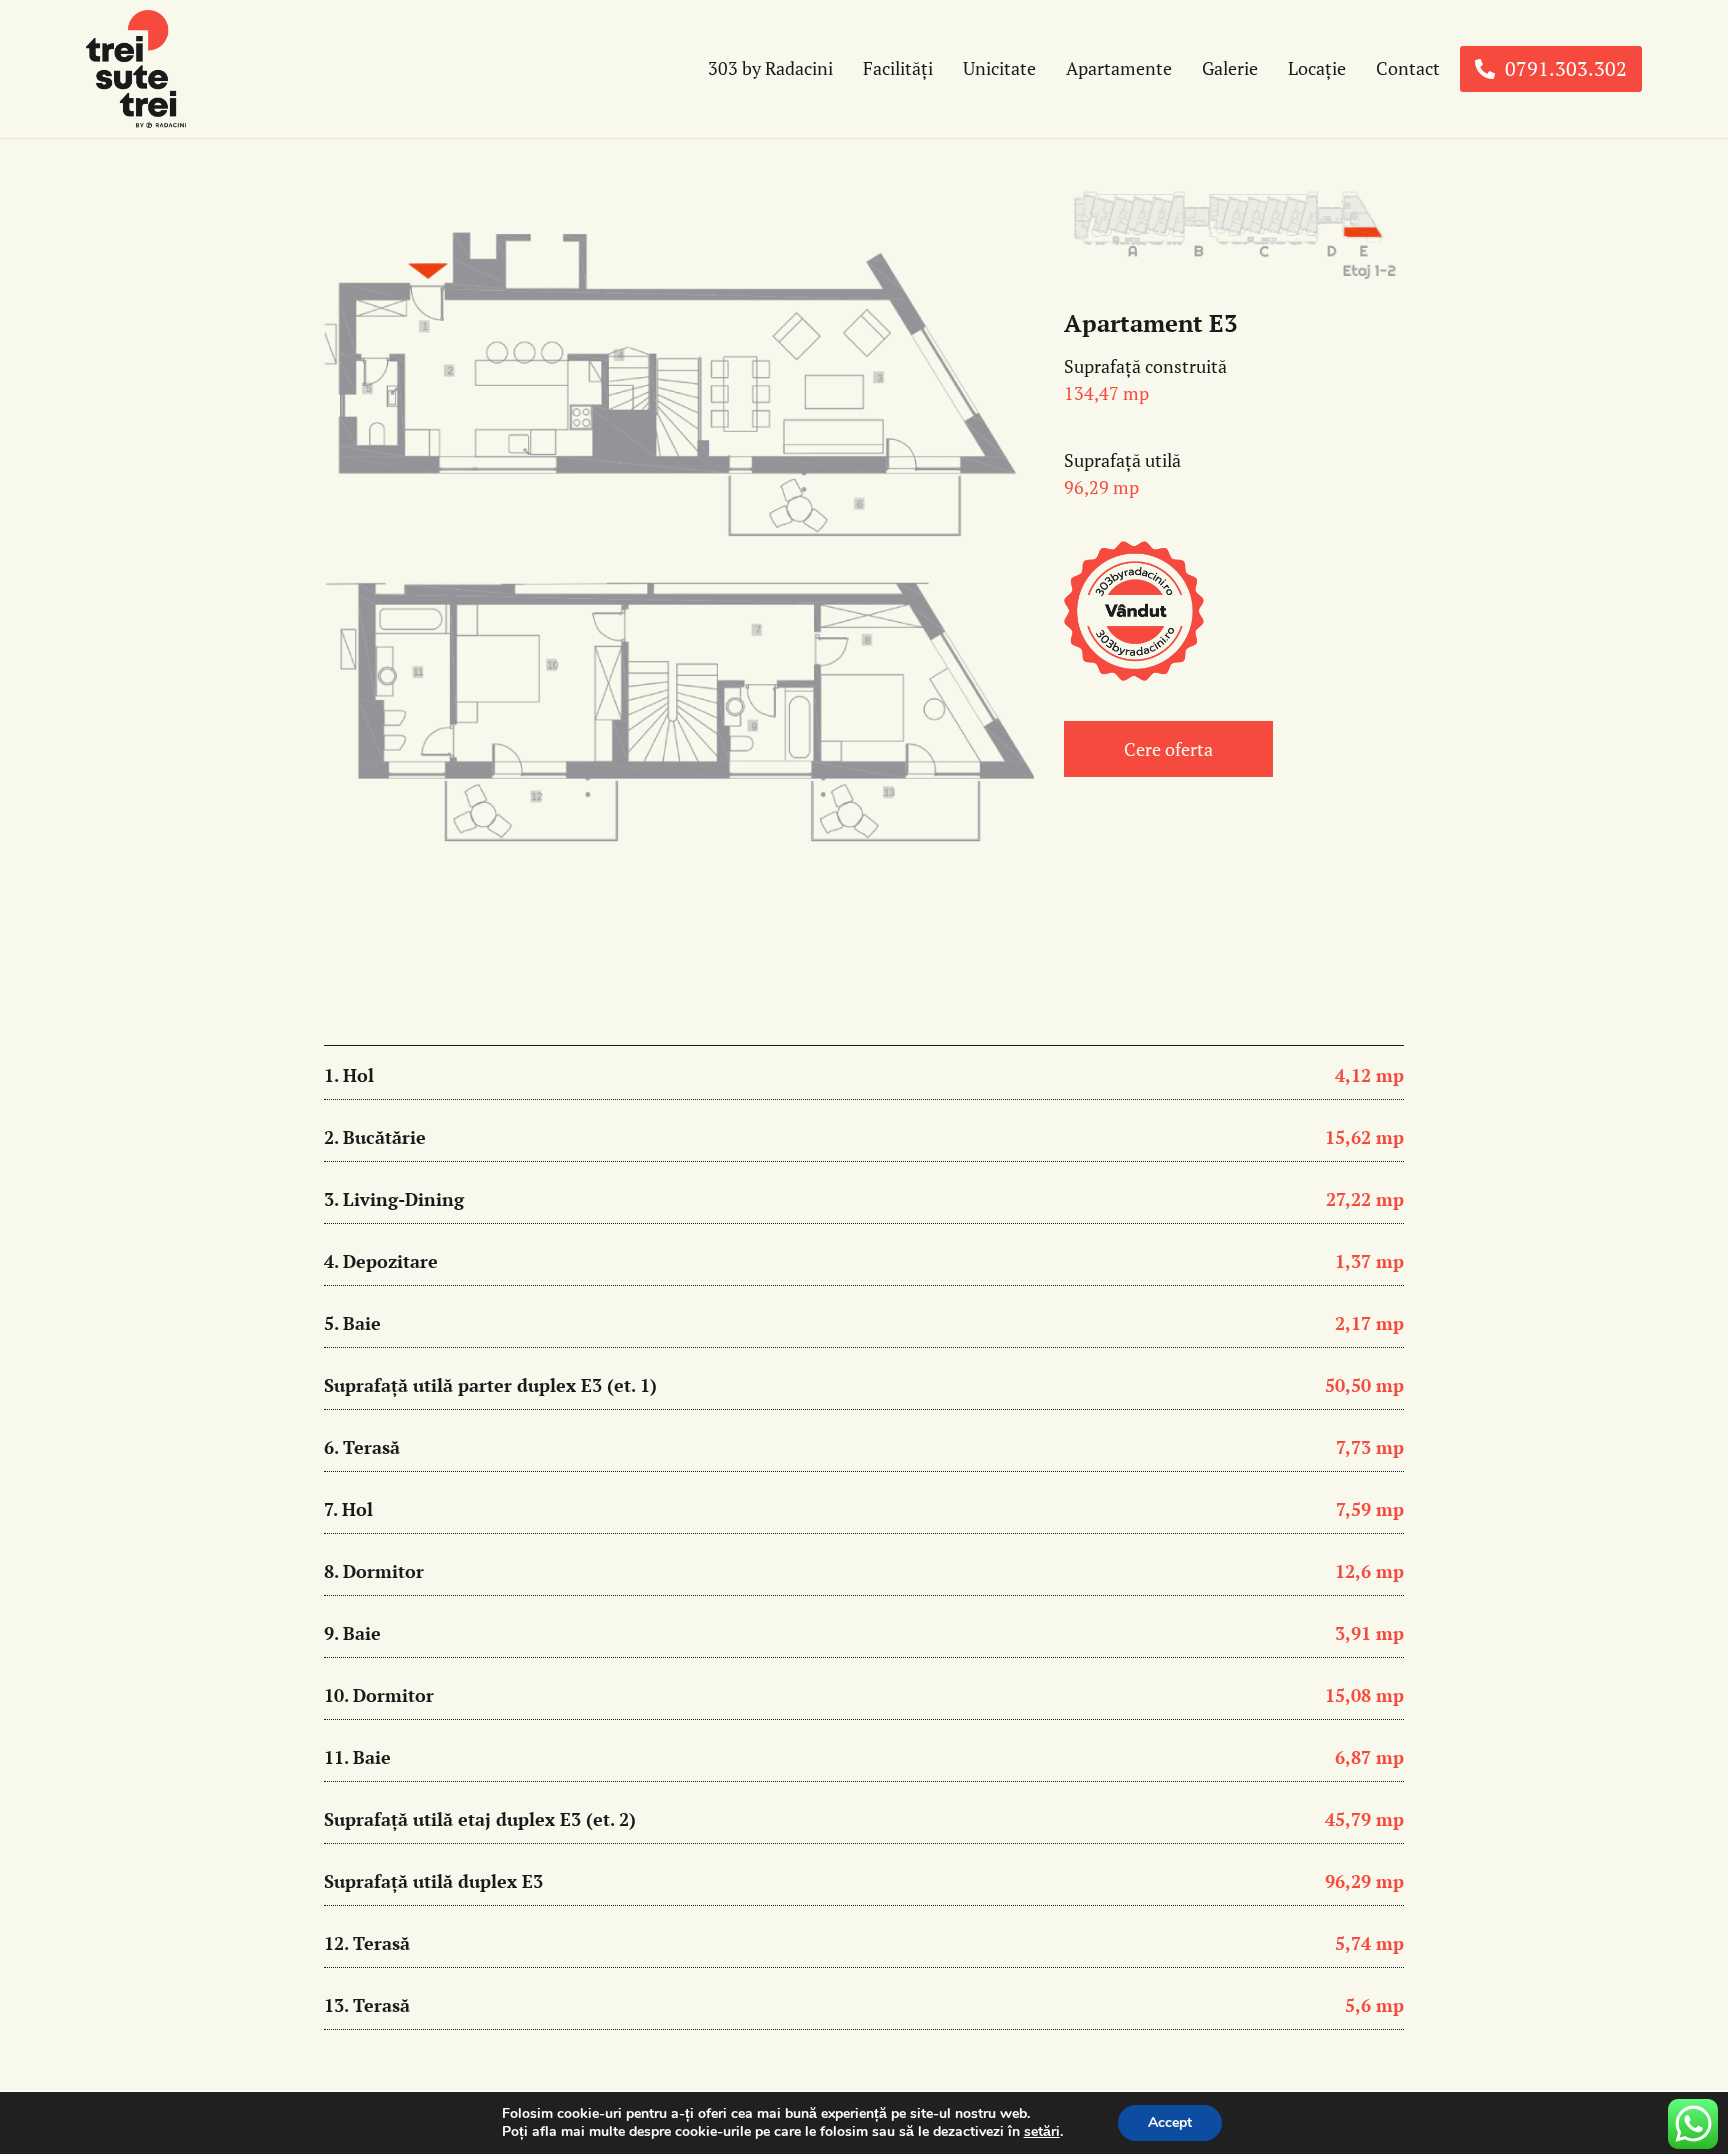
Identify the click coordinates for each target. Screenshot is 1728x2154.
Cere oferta (1168, 749)
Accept (1170, 2122)
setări (1042, 2132)
